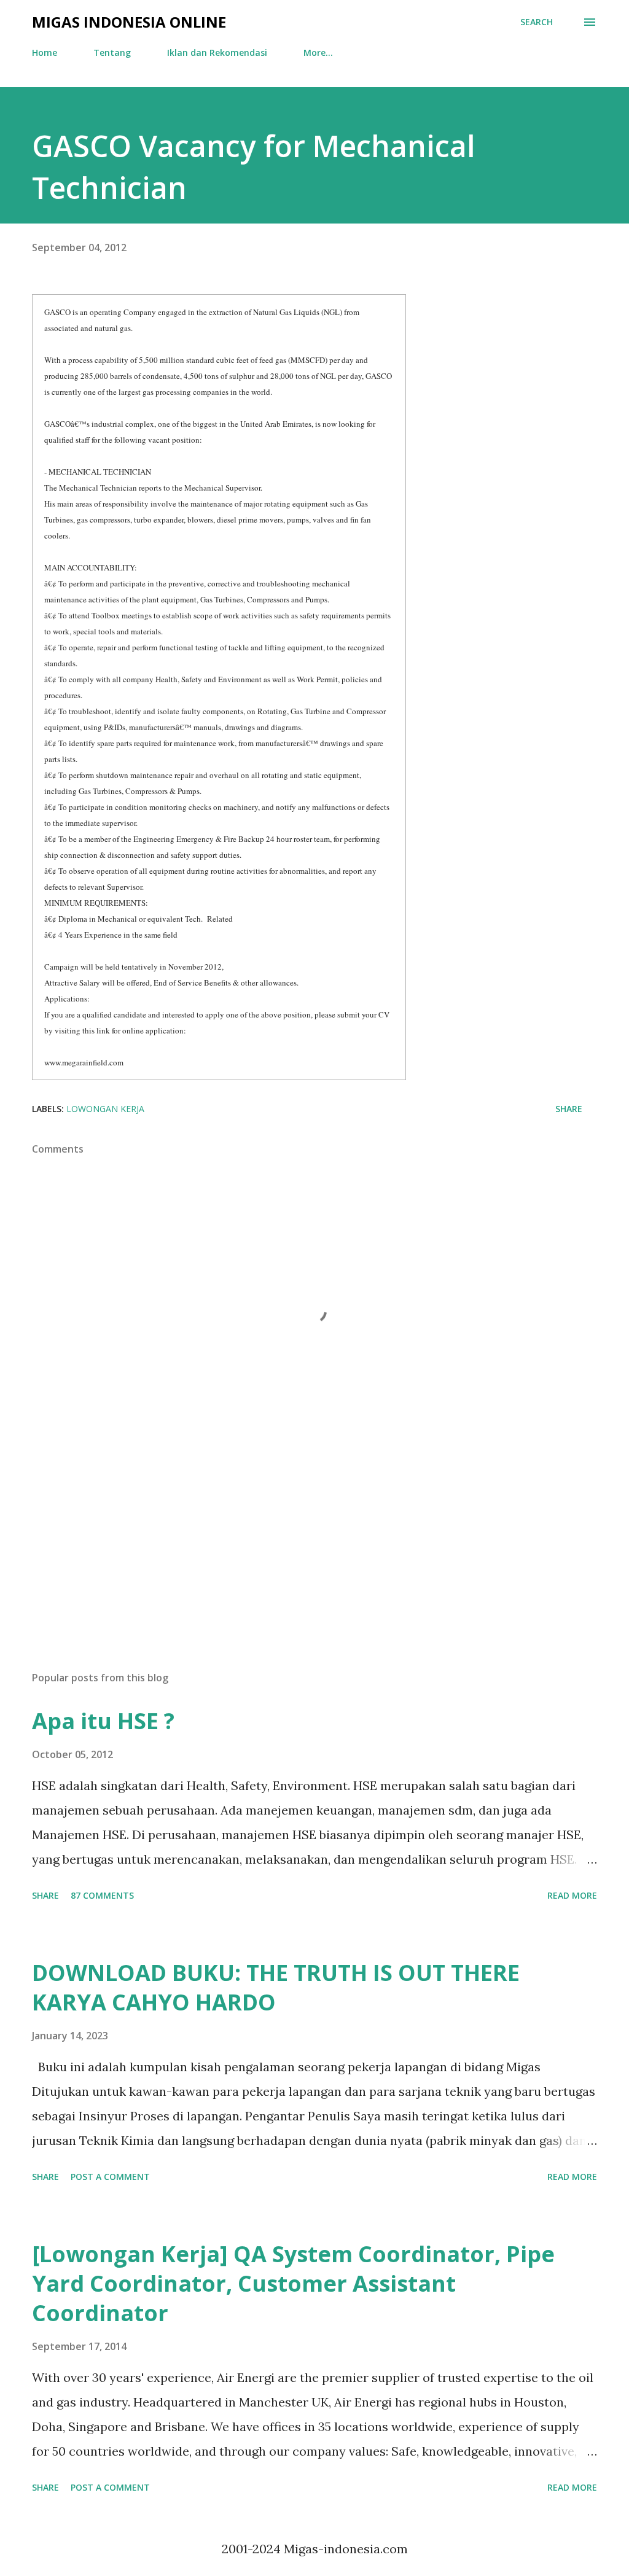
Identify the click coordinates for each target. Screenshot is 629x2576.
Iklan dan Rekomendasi (217, 53)
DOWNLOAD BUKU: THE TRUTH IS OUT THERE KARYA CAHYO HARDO (276, 1987)
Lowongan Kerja (105, 1109)
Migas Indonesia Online (129, 22)
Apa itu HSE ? (103, 1721)
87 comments (102, 1895)
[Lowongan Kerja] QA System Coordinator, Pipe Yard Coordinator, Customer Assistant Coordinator (293, 2283)
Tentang (112, 53)
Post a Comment (110, 2177)
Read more (572, 1895)
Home (45, 53)
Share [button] (569, 1109)
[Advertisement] (314, 1565)
